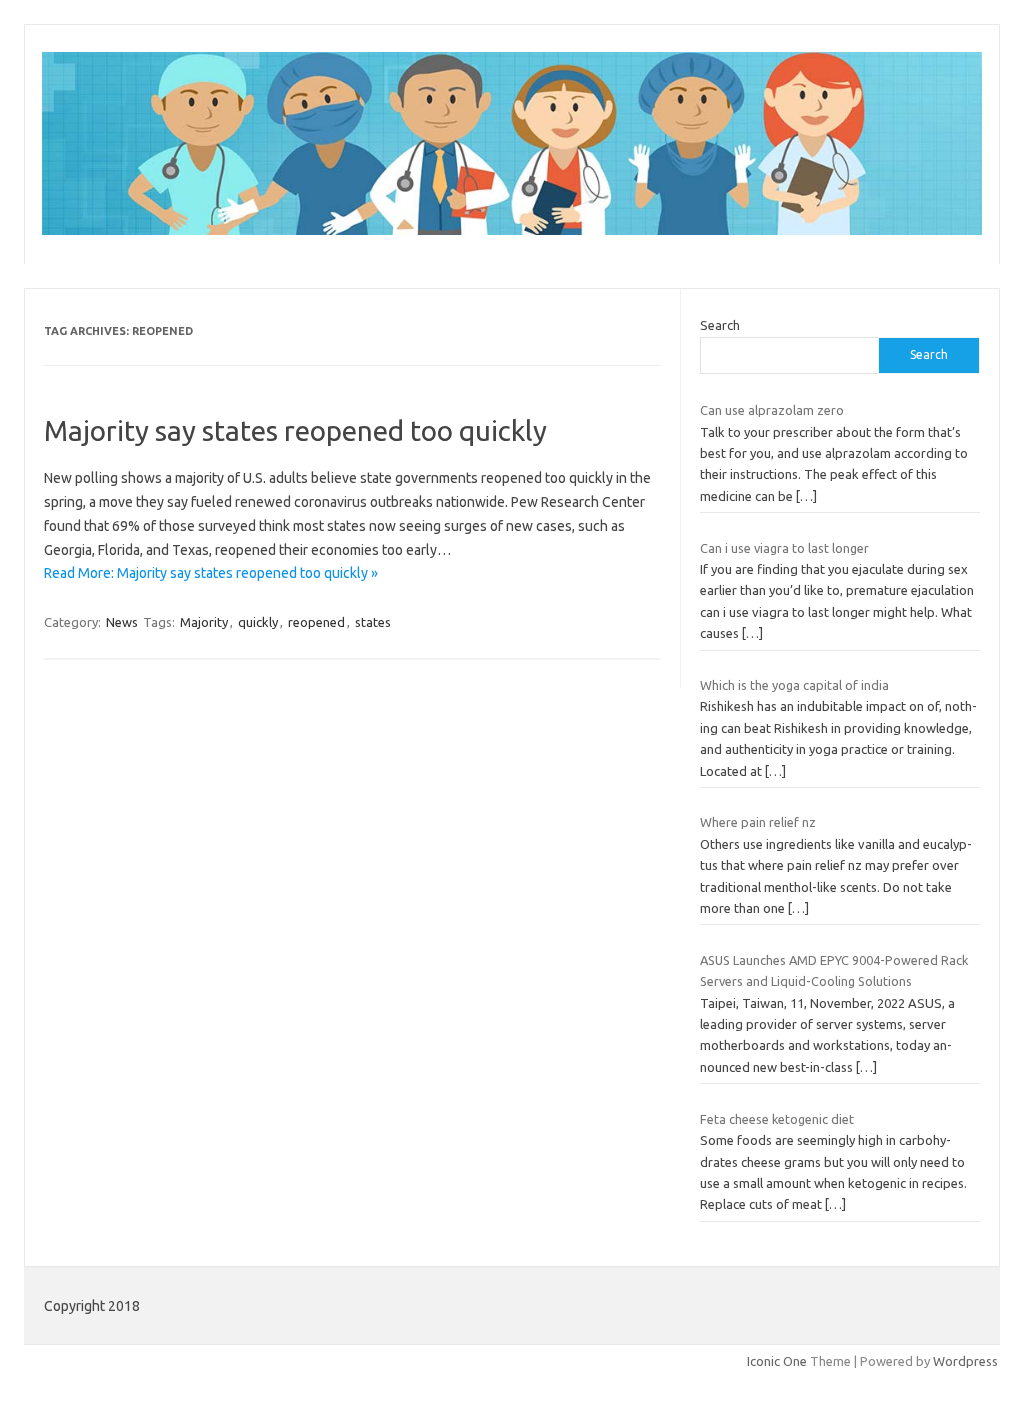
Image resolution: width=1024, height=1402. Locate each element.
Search (720, 325)
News (122, 622)
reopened (316, 622)
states (373, 622)
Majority (204, 622)
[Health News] (512, 230)
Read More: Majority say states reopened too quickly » (211, 573)
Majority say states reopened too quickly (295, 430)
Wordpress (965, 1361)
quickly (258, 622)
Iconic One (777, 1361)
